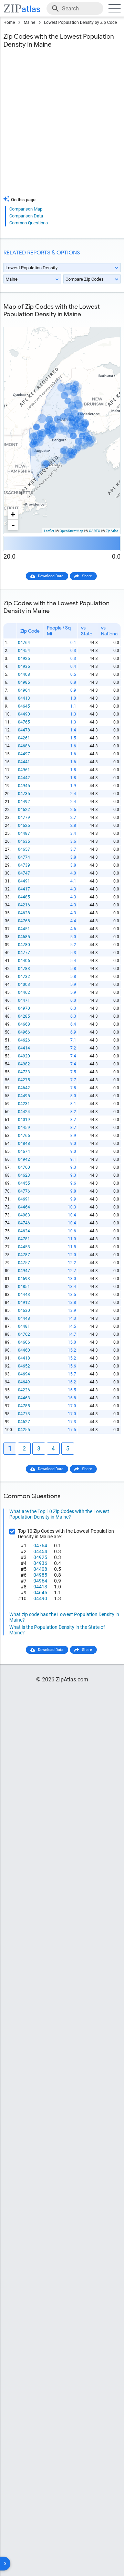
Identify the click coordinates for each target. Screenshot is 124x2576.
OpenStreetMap (71, 531)
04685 (24, 937)
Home (9, 22)
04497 (24, 754)
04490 (24, 714)
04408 (24, 674)
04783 (24, 969)
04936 (24, 666)
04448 (24, 1318)
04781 (24, 1239)
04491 (24, 881)
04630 (24, 1310)
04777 (24, 953)
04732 (24, 977)
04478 (24, 730)
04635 (24, 841)
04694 (24, 1374)
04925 (24, 659)
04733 (24, 1072)
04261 (24, 738)
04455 (24, 1183)
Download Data (51, 576)
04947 (24, 1271)
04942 (24, 1159)
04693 (24, 1279)
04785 (24, 1406)
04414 (24, 1048)
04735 (24, 794)
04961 (24, 770)
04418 (24, 1358)
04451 (24, 929)
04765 (24, 722)
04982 (24, 1064)
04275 (24, 1080)
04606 (24, 1342)
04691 (24, 1199)
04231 (24, 1104)
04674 (24, 1151)
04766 (24, 1136)
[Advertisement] (62, 126)
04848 (24, 1144)
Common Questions (29, 223)
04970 (24, 1008)
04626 (24, 1040)
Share (87, 576)
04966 (24, 1032)
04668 (24, 1024)
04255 (24, 1430)
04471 (24, 1000)
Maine (29, 22)
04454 (24, 651)
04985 (24, 682)
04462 (24, 992)
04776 (24, 1191)
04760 (24, 1167)
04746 (24, 1223)
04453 (24, 1247)
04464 (24, 1207)
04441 (24, 762)
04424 (24, 1112)
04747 (24, 873)
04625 (24, 825)
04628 (24, 913)
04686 (24, 746)
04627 (24, 1422)
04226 (24, 1390)
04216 (24, 905)
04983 (24, 1215)
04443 (24, 1295)
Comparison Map (26, 209)
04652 (24, 1366)
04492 (24, 802)
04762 (24, 1334)
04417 (24, 889)
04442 (24, 778)
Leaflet (49, 531)
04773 (24, 1414)
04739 (24, 865)
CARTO (95, 531)
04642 (24, 1088)
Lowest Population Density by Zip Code (80, 22)
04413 (24, 698)
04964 (24, 690)
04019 (24, 1120)
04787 (24, 1255)
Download (107, 321)
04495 (24, 1096)
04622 (24, 810)
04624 (24, 1231)
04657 (24, 849)
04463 (24, 1398)
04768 (24, 921)
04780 (24, 945)
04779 (24, 818)
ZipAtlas (112, 531)
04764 (24, 643)
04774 (24, 857)
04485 (24, 897)
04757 (24, 1263)
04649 (24, 1382)
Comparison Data (26, 216)
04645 (24, 706)
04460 (24, 1350)
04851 (24, 1287)
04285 (24, 1016)
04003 (24, 984)
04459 (24, 1128)
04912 (24, 1303)
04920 (24, 1056)
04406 (24, 961)
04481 (24, 1326)
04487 (24, 833)
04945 (24, 786)
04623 (24, 1175)
